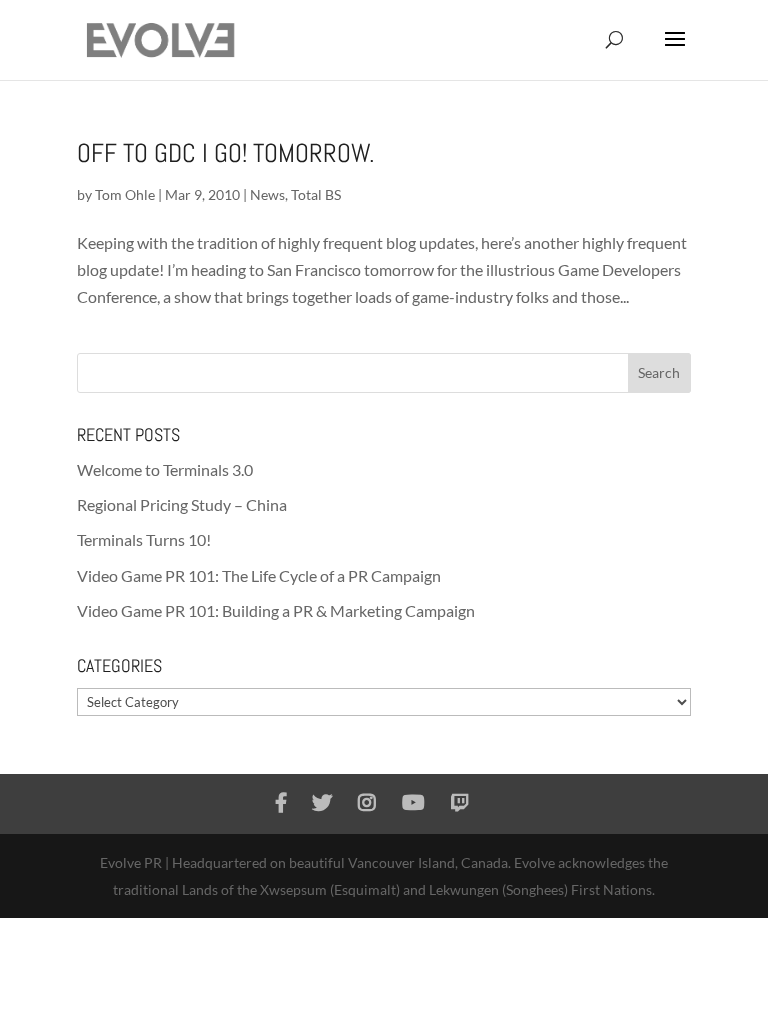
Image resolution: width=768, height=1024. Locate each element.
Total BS (316, 194)
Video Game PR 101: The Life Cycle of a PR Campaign (259, 575)
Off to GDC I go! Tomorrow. (226, 153)
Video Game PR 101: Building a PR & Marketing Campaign (276, 610)
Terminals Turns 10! (144, 539)
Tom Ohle (125, 194)
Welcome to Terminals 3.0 (165, 469)
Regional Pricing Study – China (182, 504)
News (267, 194)
